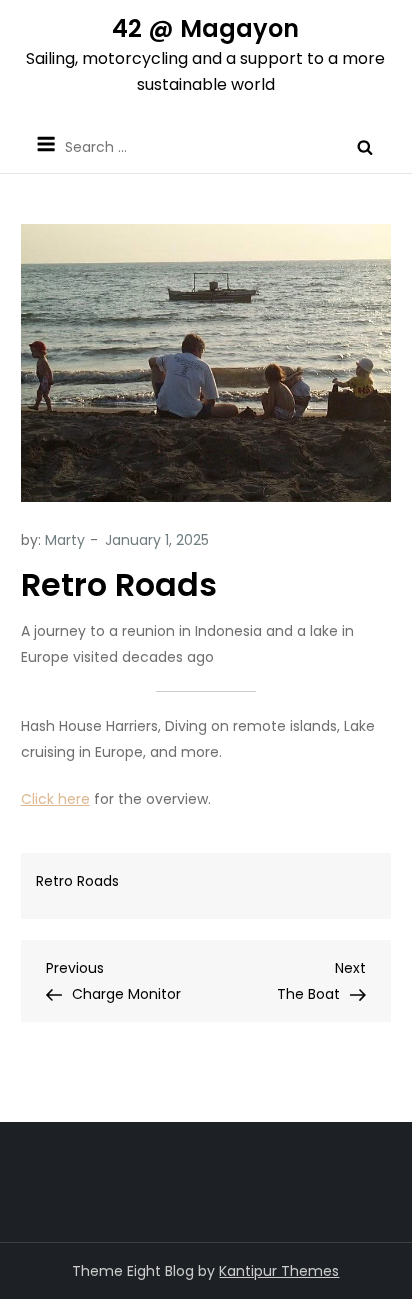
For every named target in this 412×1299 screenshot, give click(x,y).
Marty (65, 540)
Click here (55, 799)
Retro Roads (77, 881)
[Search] (365, 147)
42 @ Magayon (205, 28)
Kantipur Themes (279, 1271)
